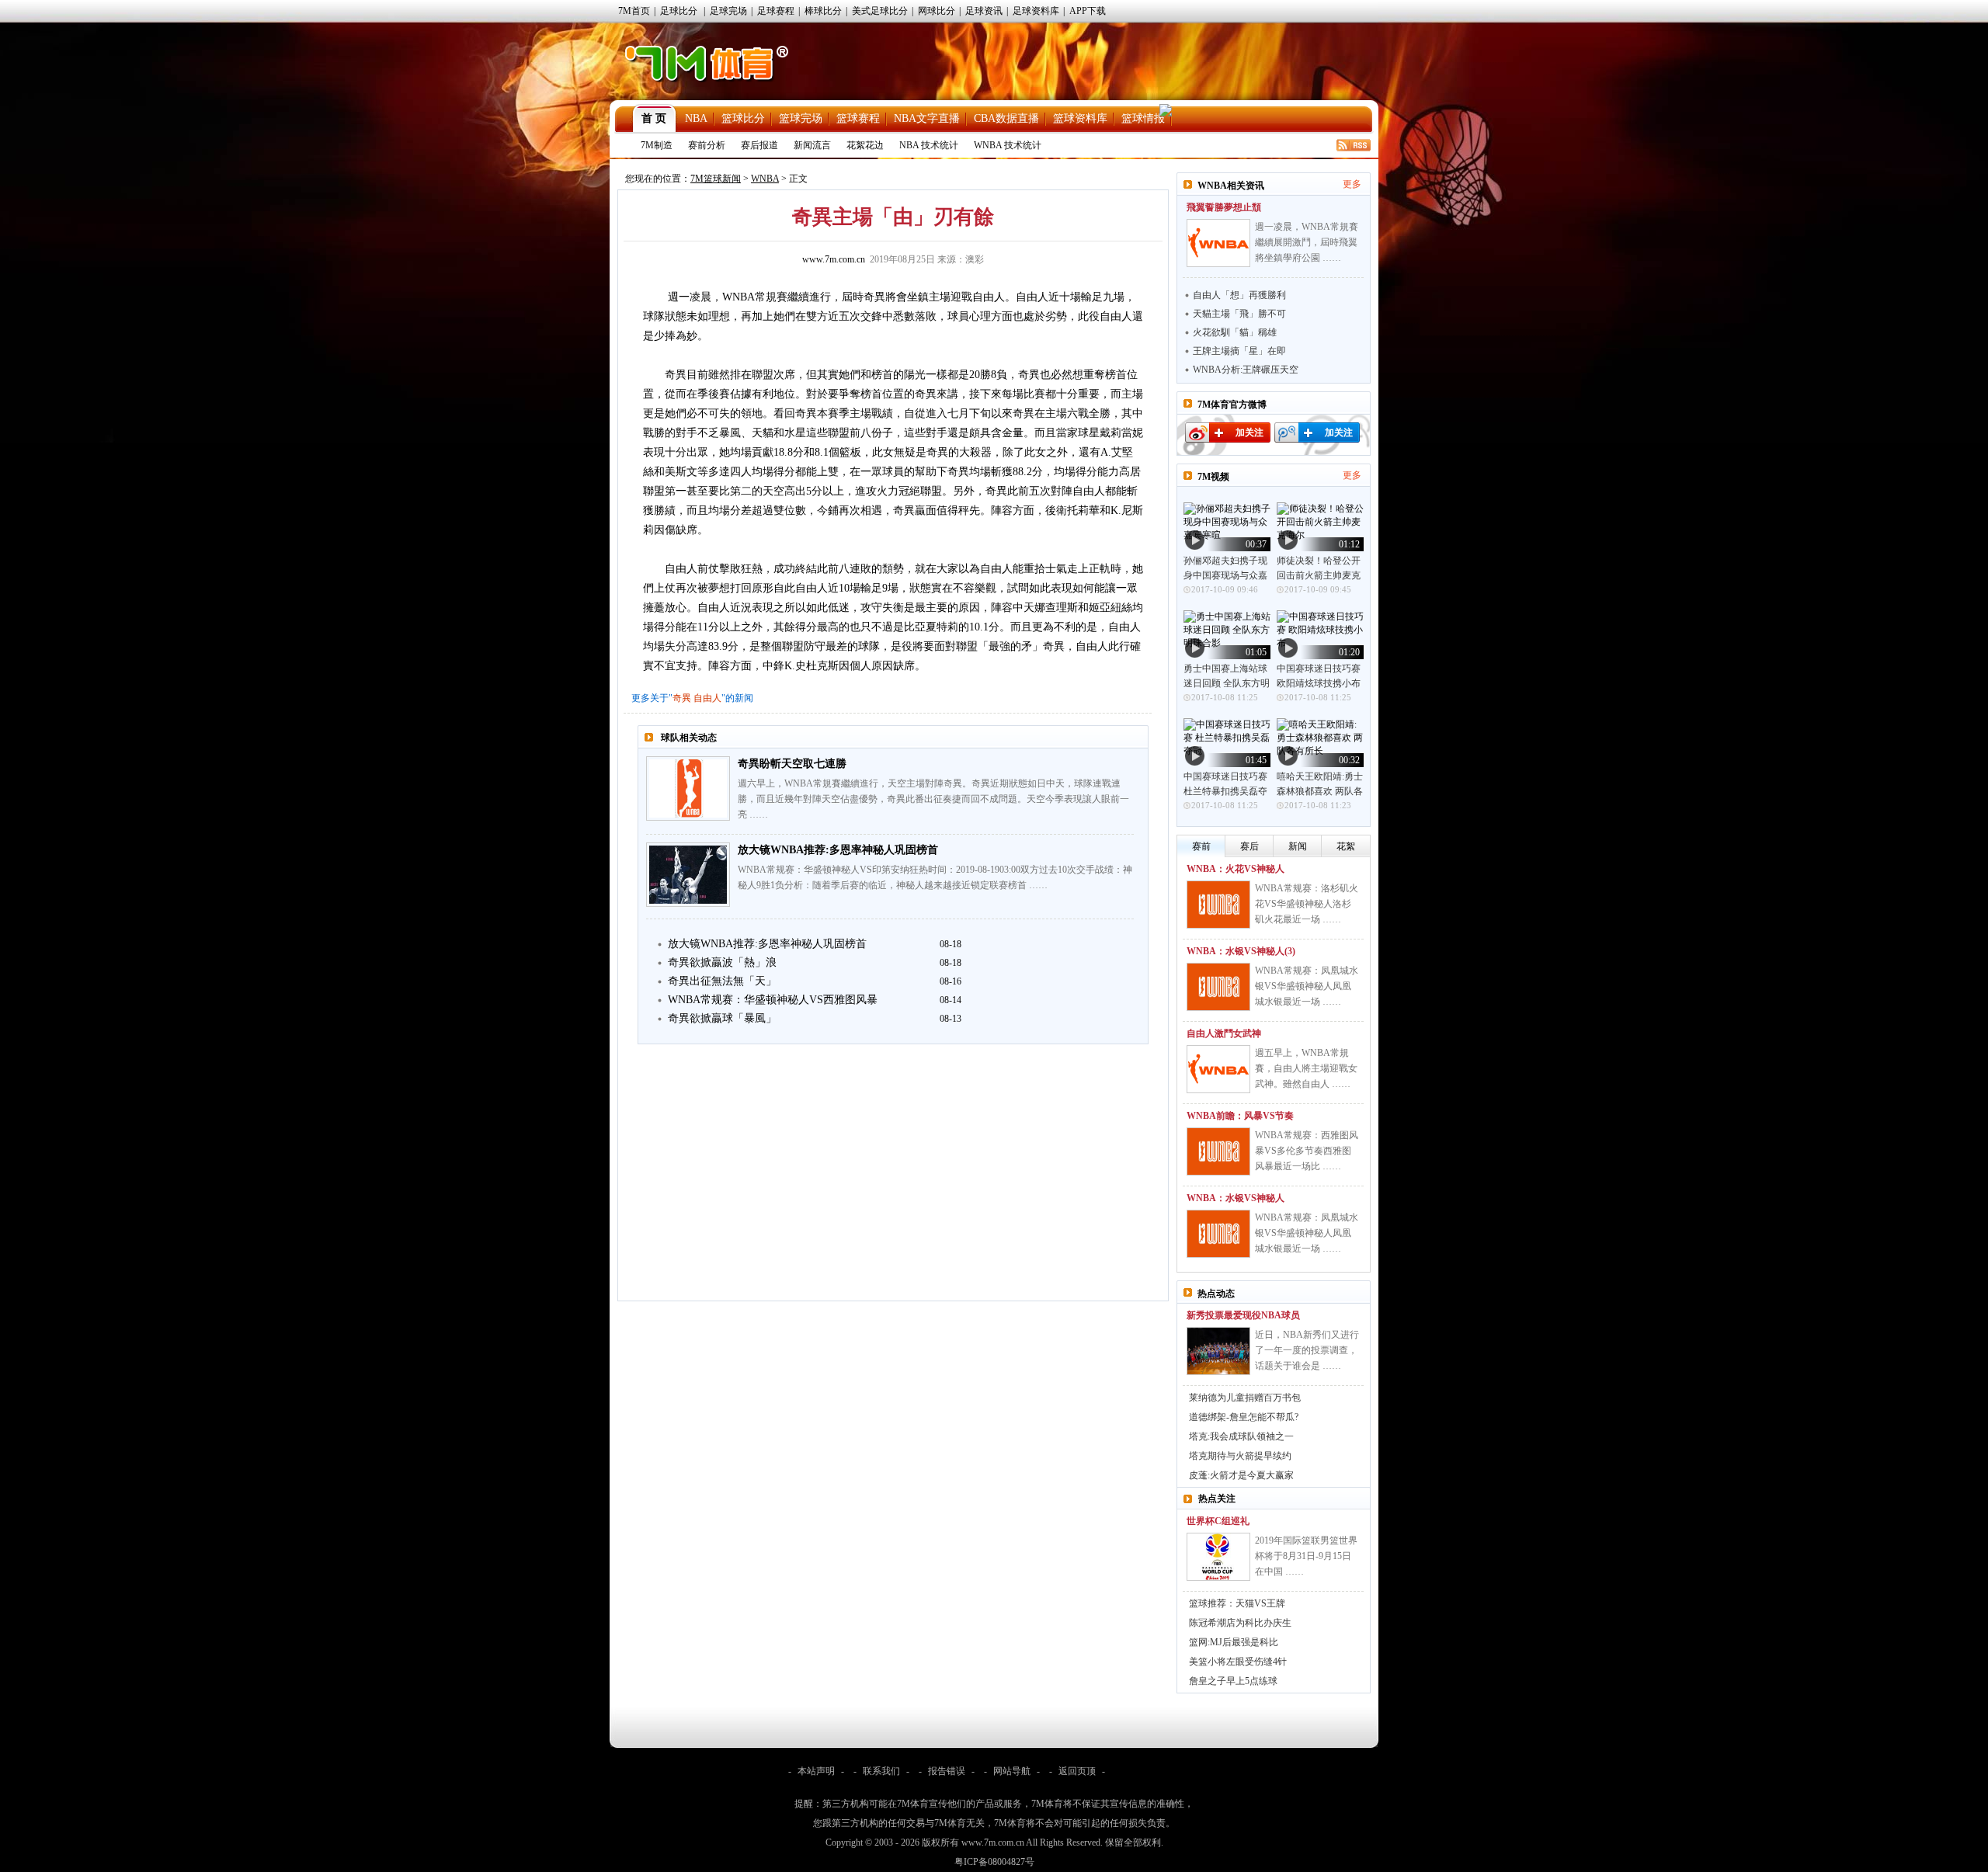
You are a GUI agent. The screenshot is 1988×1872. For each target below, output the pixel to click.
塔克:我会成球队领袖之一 (1241, 1436)
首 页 (654, 118)
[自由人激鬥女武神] (1218, 1069)
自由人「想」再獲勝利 (1239, 295)
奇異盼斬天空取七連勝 (792, 764)
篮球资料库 (1080, 118)
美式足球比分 (880, 11)
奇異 (682, 698)
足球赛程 (776, 11)
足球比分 (679, 11)
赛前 (1201, 846)
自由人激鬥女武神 (1224, 1033)
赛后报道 (759, 145)
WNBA (765, 179)
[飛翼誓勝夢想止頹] (1218, 243)
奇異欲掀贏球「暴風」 (722, 1018)
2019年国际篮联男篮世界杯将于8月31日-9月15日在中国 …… (1306, 1556)
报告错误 (947, 1771)
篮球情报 (1143, 118)
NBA (696, 118)
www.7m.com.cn (834, 259)
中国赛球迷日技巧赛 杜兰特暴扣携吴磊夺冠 (1225, 791)
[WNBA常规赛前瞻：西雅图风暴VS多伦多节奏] (1218, 1151)
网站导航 (1012, 1771)
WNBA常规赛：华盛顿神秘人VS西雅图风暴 (773, 1000)
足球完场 (728, 11)
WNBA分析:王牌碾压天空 (1246, 370)
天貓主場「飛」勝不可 (1239, 314)
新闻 (1298, 846)
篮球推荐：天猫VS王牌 (1237, 1603)
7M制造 (657, 145)
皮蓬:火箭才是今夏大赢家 (1241, 1475)
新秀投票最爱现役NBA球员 (1243, 1315)
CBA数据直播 (1006, 118)
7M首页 (634, 11)
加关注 (1249, 432)
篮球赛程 (858, 118)
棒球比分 (823, 11)
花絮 (1346, 846)
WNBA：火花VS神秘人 (1236, 869)
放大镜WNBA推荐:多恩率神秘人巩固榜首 (838, 850)
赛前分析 (707, 145)
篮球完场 (801, 118)
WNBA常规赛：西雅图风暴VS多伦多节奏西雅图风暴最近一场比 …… (1307, 1151)
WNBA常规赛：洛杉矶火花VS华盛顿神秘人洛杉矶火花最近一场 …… (1307, 904)
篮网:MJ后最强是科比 (1234, 1642)
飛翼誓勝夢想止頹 (1224, 207)
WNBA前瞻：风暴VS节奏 (1240, 1116)
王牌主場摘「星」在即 (1239, 351)
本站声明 (816, 1771)
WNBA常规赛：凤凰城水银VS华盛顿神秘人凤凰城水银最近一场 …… (1307, 986)
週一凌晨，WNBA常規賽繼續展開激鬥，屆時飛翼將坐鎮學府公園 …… (1307, 242)
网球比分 (937, 11)
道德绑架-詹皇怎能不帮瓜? (1244, 1417)
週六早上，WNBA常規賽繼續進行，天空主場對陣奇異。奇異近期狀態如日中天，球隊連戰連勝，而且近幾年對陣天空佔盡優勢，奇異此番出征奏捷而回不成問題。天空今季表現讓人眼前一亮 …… (933, 799)
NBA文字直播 (927, 118)
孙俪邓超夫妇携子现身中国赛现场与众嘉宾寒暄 (1225, 575)
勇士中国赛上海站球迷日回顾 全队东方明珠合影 (1227, 683)
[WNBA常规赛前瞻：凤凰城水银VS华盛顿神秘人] (1218, 1234)
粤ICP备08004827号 (994, 1862)
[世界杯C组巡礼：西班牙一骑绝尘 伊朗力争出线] (1218, 1557)
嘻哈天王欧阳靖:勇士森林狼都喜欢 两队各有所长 (1320, 791)
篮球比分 (743, 118)
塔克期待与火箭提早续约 (1240, 1456)
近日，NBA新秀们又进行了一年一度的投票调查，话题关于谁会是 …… (1307, 1350)
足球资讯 (984, 11)
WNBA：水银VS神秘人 (1236, 1198)
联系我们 (881, 1771)
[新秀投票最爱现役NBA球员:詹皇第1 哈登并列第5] (1218, 1351)
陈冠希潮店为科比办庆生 (1240, 1623)
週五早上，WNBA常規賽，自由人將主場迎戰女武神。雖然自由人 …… (1306, 1068)
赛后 (1249, 846)
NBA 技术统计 (929, 145)
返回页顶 (1077, 1771)
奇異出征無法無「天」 (722, 981)
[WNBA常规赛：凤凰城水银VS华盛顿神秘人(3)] (1218, 987)
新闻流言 (812, 145)
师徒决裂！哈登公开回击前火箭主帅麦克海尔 (1319, 575)
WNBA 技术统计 (1008, 145)
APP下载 (1088, 11)
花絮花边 (865, 145)
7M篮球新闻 (716, 179)
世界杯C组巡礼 (1218, 1521)
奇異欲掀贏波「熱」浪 (722, 962)
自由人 (707, 698)
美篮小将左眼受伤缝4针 (1238, 1662)
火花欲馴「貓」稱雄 (1235, 332)
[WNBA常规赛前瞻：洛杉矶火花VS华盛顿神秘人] (1218, 905)
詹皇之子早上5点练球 (1233, 1681)
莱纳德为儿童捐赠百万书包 (1245, 1398)
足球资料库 (1036, 11)
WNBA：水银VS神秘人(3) (1241, 951)
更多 (1352, 184)
